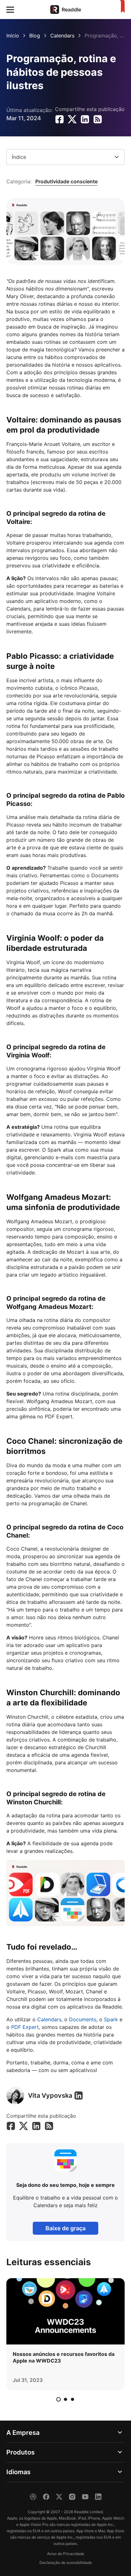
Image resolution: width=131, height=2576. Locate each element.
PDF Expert (25, 2027)
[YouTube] (85, 2497)
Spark (111, 2019)
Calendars (62, 36)
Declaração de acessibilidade (66, 2563)
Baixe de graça (65, 2228)
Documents (83, 2019)
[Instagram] (72, 2497)
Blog (35, 36)
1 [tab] (59, 2399)
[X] (59, 2497)
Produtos (21, 2452)
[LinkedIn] (79, 2095)
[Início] (121, 7)
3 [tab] (72, 2399)
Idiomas (18, 2472)
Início (13, 36)
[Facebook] (46, 2497)
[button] (10, 10)
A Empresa (23, 2433)
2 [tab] (65, 2399)
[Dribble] (33, 2497)
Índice (19, 157)
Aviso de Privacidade (66, 2554)
